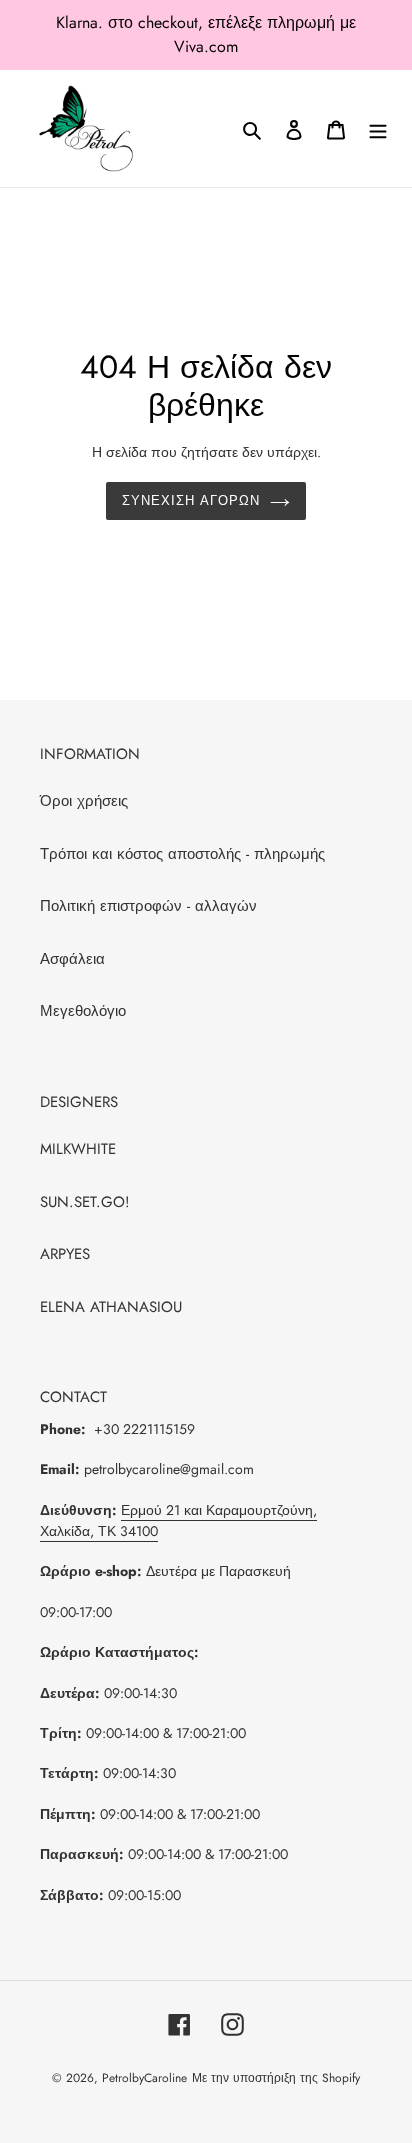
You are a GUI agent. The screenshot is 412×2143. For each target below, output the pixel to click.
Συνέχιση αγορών (191, 500)
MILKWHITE (78, 1149)
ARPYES (65, 1254)
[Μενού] (378, 128)
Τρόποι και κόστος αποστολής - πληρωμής (182, 854)
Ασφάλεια (72, 959)
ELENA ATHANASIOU (111, 1307)
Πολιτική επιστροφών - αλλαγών (148, 906)
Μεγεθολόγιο (83, 1011)
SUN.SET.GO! (85, 1202)
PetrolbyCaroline (144, 2078)
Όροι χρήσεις (84, 801)
